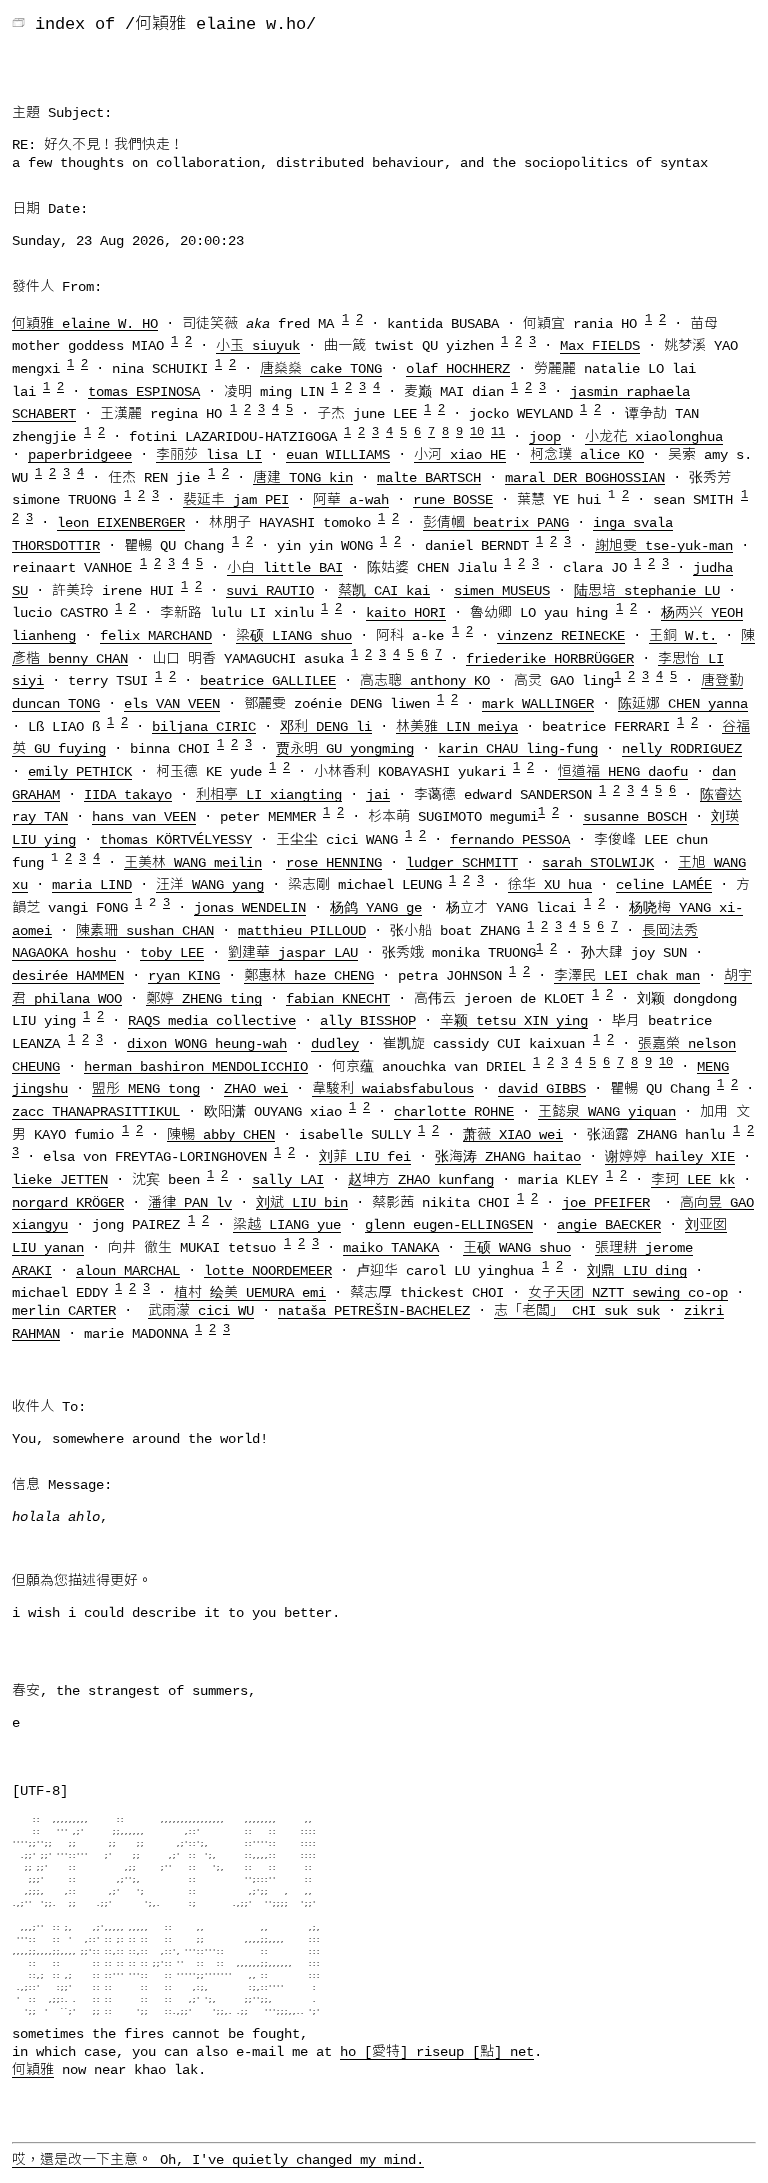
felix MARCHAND (156, 636)
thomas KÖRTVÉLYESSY (176, 840)
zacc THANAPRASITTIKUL (96, 1112)
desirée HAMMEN (68, 976)
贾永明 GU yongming (345, 749)
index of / (85, 24)
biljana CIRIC (204, 726)
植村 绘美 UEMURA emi (250, 1293)
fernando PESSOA (510, 840)
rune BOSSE (453, 500)
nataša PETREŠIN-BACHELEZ (374, 1311)
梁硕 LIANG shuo (294, 636)
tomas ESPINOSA (144, 391)
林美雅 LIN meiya (457, 726)
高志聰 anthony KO (425, 681)
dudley (335, 1044)
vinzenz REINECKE (561, 636)
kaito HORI (406, 613)
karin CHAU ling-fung (518, 749)
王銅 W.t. (683, 636)
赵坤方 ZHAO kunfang (421, 1180)
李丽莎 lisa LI (209, 455)
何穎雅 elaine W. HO (85, 323)
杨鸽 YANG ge (376, 908)
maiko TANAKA (391, 1248)
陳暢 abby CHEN (221, 1134)
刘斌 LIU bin (302, 1202)
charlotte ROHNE (454, 1112)
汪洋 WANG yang (210, 885)
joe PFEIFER (606, 1202)
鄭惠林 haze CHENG (309, 976)
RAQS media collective (212, 1021)
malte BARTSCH (429, 477)
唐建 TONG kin (303, 477)
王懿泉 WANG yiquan (607, 1112)
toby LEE (172, 953)
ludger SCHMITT (462, 862)
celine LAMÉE (664, 885)
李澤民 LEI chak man (627, 976)
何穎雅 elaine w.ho (220, 24)
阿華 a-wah (351, 500)
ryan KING (184, 976)
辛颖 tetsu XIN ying (514, 1021)
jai (378, 794)
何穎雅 (33, 2070)
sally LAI (288, 1180)
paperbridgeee (80, 455)
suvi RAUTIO (270, 590)
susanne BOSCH (635, 817)
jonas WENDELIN (250, 908)
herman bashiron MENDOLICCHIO (196, 1066)
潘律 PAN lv (190, 1202)
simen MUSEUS (502, 590)
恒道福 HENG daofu (623, 772)
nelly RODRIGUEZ (682, 749)
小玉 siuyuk (258, 346)
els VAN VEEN (172, 704)
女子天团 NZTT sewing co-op (628, 1293)
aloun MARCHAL (128, 1270)
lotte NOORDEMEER (268, 1270)
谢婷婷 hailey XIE (670, 1157)
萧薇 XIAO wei (513, 1134)
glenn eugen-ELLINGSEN (449, 1225)
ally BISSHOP (368, 1021)
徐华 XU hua (550, 885)
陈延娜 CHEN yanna (683, 704)
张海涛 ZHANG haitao (508, 1157)
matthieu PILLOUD (302, 930)
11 (498, 432)
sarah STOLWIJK (598, 862)
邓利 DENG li (326, 726)
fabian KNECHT (338, 998)
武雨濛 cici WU (201, 1311)
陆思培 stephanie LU (647, 590)
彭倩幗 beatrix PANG (496, 523)
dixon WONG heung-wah (207, 1044)
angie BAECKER (609, 1225)
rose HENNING (334, 862)
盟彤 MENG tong (146, 1089)
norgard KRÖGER (68, 1202)
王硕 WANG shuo (517, 1248)
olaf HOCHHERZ (458, 369)
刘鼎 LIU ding (637, 1270)
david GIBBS (542, 1089)
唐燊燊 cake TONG (321, 369)
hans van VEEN (144, 817)
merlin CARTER (64, 1311)
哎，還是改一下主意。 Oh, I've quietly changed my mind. (218, 2160)
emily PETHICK (80, 772)
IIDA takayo (128, 794)
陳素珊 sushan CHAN (145, 930)
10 (477, 432)
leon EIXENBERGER (121, 523)
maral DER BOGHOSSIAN (585, 477)
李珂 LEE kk (693, 1180)
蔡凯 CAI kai (384, 590)
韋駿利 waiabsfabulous (393, 1089)
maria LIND (92, 885)
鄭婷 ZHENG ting (204, 998)
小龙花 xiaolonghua (654, 437)
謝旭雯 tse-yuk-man (664, 545)
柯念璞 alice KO (587, 455)
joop (545, 437)
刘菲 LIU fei (365, 1157)
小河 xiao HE (460, 455)
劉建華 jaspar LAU (293, 953)
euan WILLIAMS (338, 455)
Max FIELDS (600, 346)
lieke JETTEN (60, 1180)
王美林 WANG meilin (193, 862)
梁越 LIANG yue (287, 1225)
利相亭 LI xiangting (269, 794)
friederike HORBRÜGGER (550, 658)
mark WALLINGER (538, 704)
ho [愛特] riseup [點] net (437, 2052)
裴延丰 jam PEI (236, 500)
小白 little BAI (285, 568)
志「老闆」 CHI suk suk (577, 1311)
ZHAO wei (256, 1089)
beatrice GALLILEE (268, 681)
